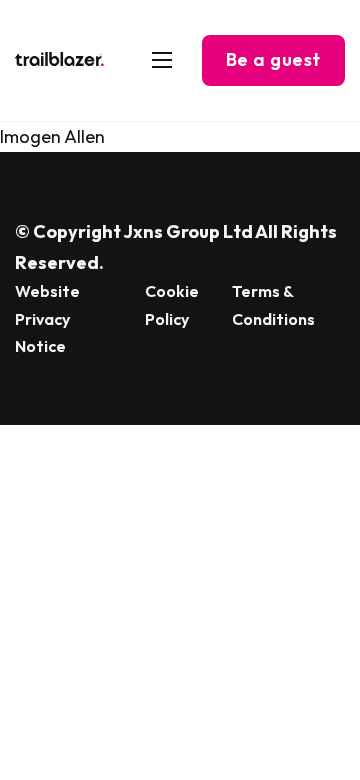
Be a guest (273, 59)
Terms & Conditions (273, 304)
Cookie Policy (172, 304)
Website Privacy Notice (47, 318)
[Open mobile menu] (162, 60)
